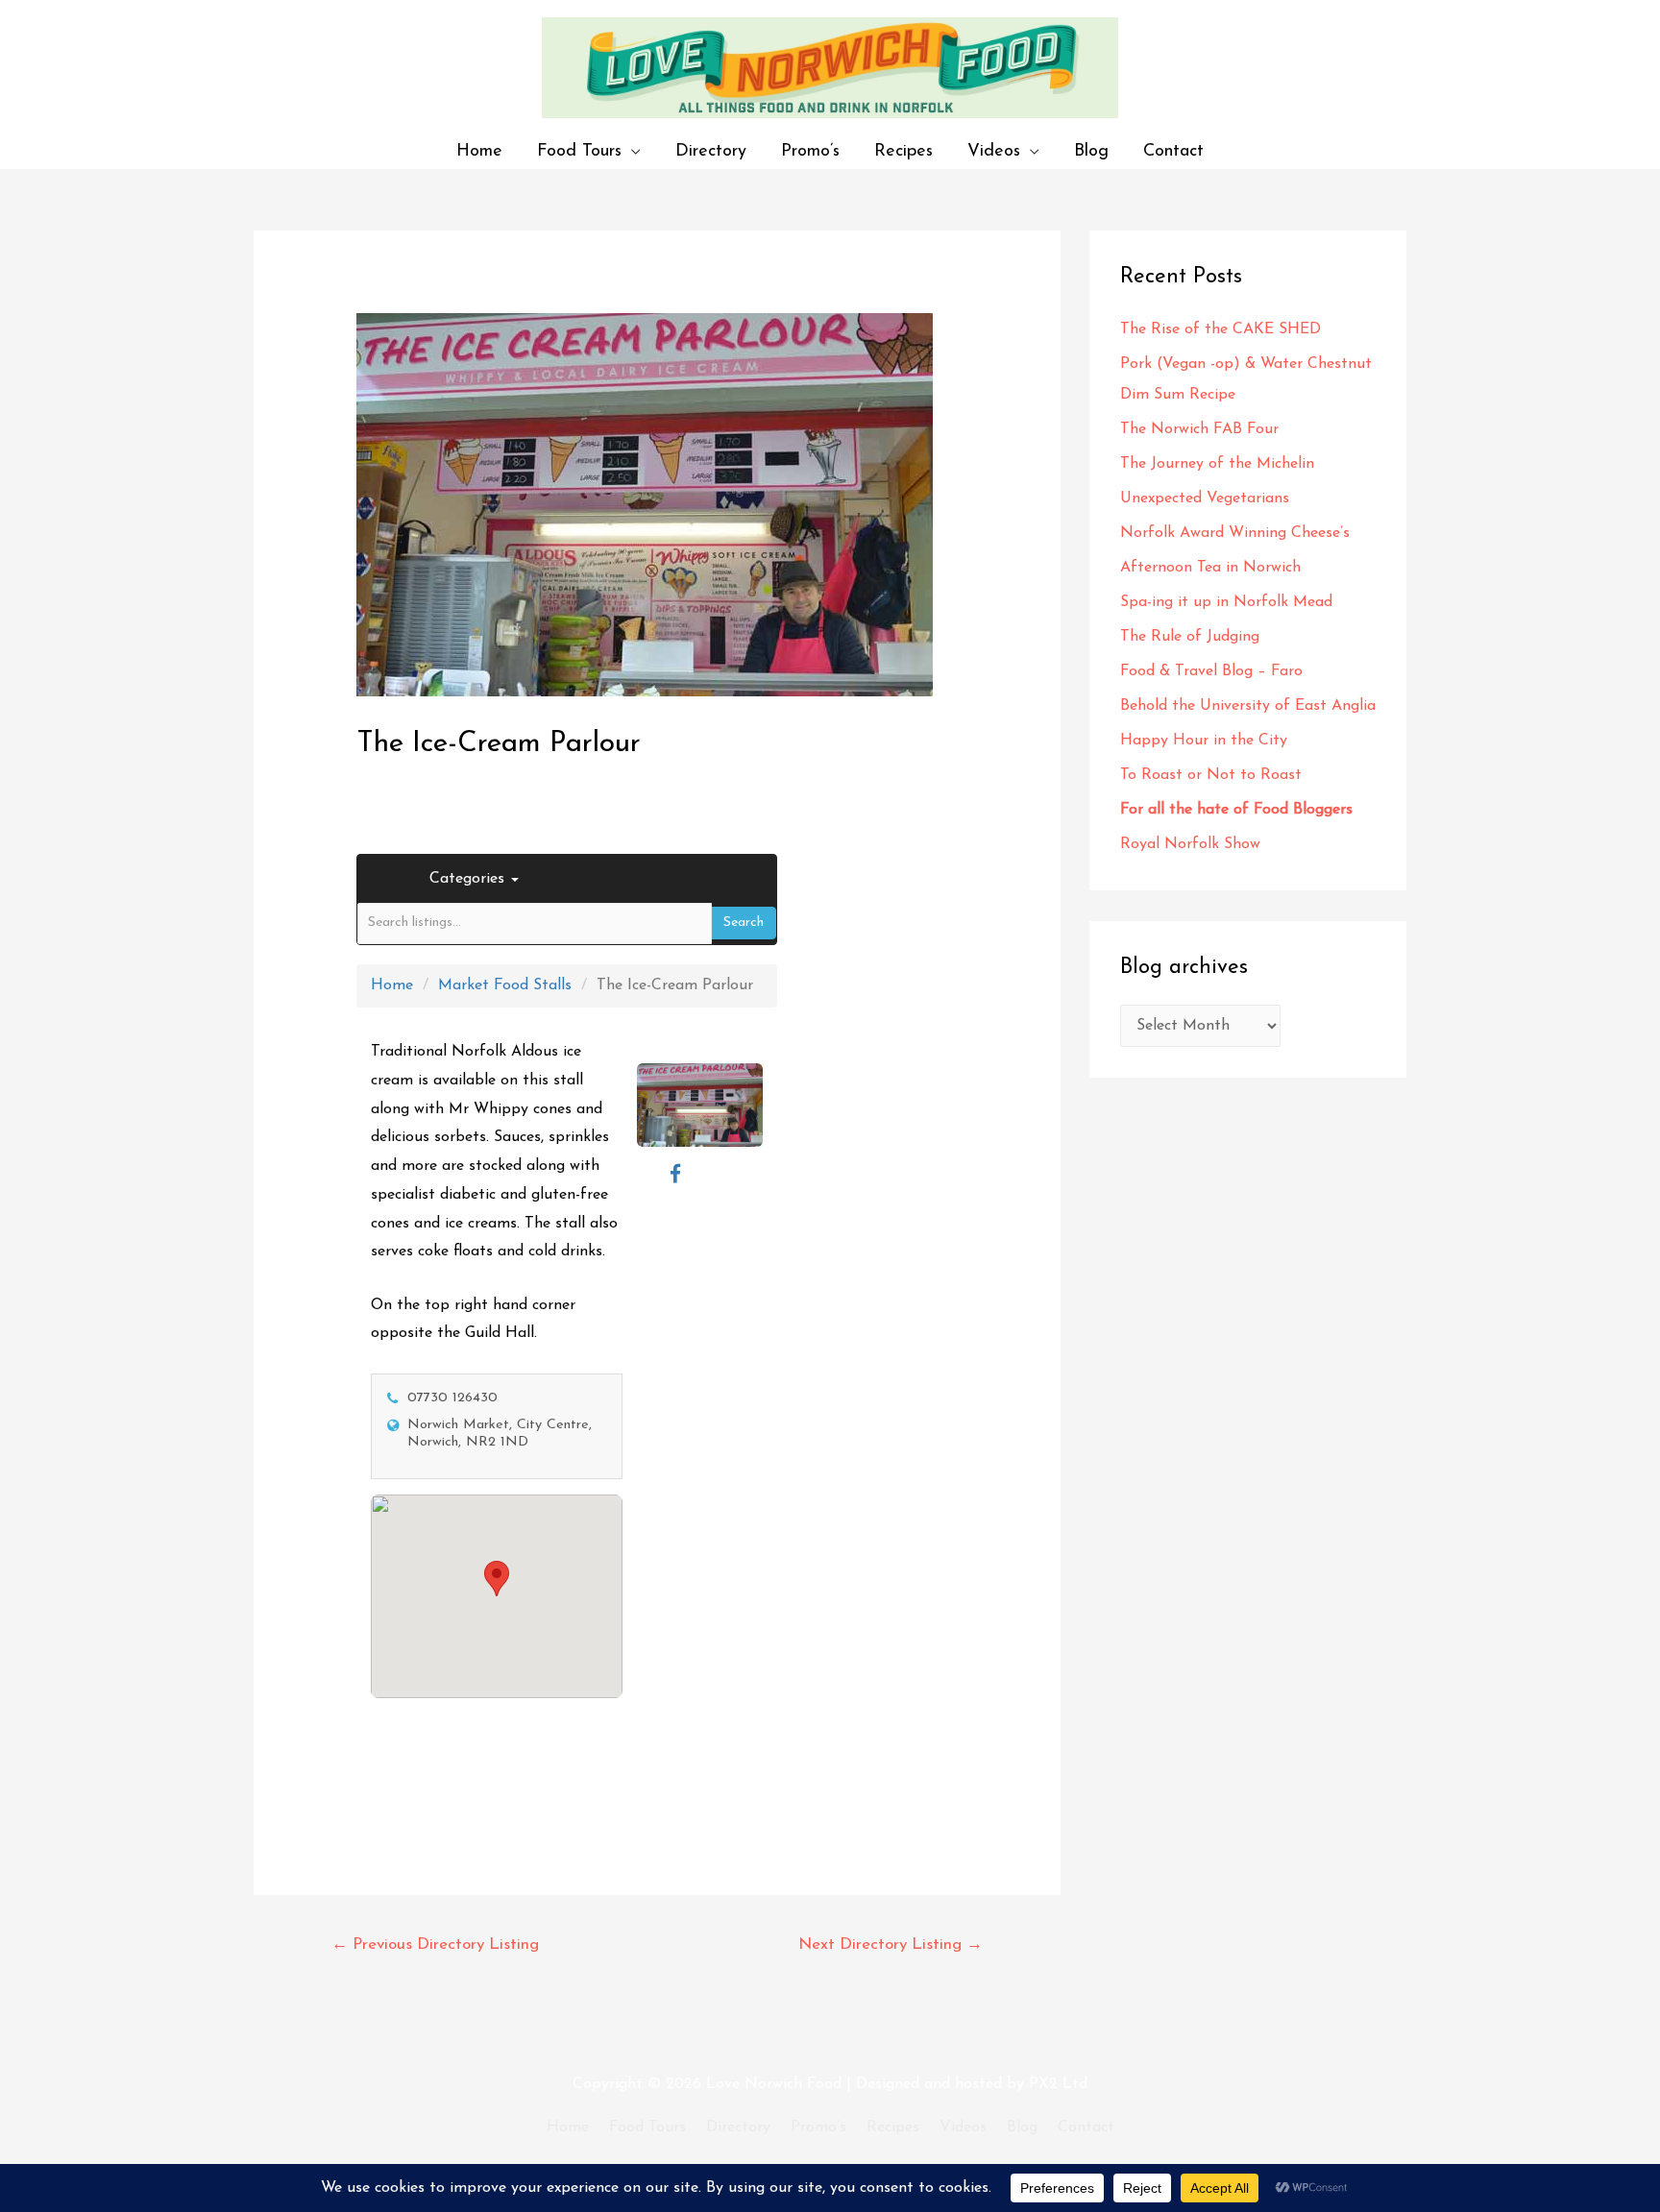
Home (479, 151)
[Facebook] (675, 1175)
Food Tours (579, 151)
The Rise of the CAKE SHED (1221, 329)
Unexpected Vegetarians (1207, 498)
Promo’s (810, 151)
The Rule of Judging (1192, 637)
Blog (1091, 151)
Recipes (903, 151)
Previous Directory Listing (435, 1945)
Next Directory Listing (891, 1945)
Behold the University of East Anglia (1248, 706)
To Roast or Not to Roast (1211, 775)
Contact (1173, 151)
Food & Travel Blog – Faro (1211, 671)
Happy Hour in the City (1208, 741)
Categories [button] (469, 879)
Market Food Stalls (505, 985)
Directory (711, 151)
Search (744, 923)
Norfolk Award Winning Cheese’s (1235, 533)
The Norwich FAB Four (1202, 429)
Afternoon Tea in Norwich (1210, 568)
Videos (994, 151)
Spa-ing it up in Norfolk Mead (1226, 602)
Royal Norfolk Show (1190, 844)
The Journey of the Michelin (1217, 464)
